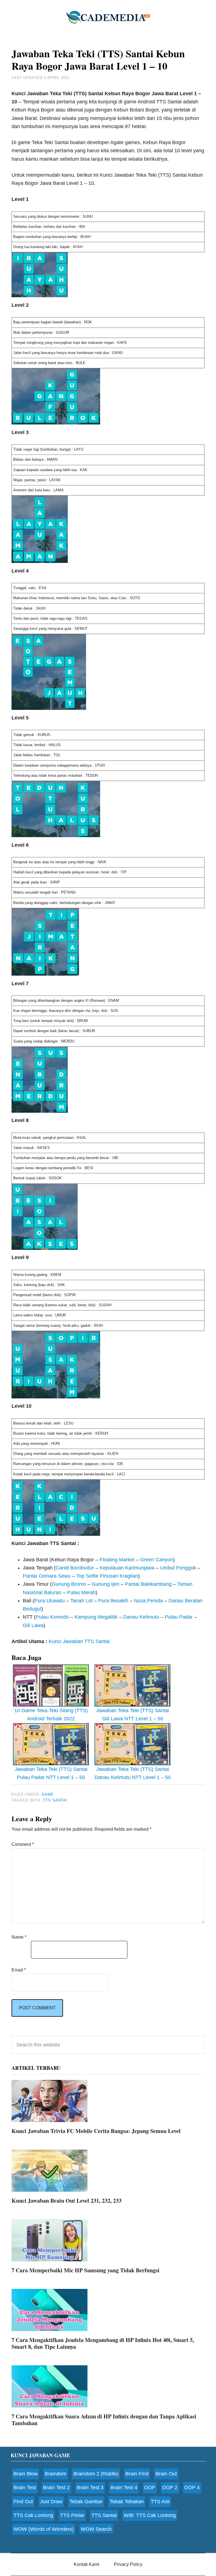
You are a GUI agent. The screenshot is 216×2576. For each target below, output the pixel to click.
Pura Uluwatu (49, 1601)
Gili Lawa (33, 1625)
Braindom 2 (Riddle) (96, 2474)
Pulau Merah (81, 1593)
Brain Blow (26, 2474)
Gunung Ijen (105, 1584)
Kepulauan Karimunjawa (127, 1568)
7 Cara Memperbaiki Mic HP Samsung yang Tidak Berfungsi (85, 2270)
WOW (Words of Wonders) (44, 2529)
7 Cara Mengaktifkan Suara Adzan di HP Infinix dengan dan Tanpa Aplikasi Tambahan (104, 2420)
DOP (150, 2488)
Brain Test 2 (56, 2488)
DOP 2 (170, 2488)
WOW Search (96, 2529)
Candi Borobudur (75, 1568)
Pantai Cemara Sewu (47, 1576)
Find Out (23, 2502)
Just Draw (51, 2502)
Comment (23, 1844)
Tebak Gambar (86, 2502)
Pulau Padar (179, 1617)
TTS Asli (160, 2502)
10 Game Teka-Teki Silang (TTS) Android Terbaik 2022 (51, 1715)
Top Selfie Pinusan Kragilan (107, 1576)
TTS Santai (104, 2515)
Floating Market (117, 1560)
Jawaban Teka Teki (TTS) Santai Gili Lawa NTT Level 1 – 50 (133, 1715)
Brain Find (137, 2474)
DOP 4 (192, 2488)
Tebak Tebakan (127, 2502)
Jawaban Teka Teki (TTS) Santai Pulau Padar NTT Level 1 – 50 (51, 1773)
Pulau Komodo (52, 1617)
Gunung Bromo (69, 1584)
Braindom (56, 2474)
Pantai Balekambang (148, 1584)
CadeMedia (108, 17)
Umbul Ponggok (178, 1568)
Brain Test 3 (90, 2488)
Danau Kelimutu (141, 1617)
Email (19, 1970)
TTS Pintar (72, 2515)
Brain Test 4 (124, 2488)
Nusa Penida (148, 1601)
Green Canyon (157, 1560)
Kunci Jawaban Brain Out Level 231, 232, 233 (67, 2201)
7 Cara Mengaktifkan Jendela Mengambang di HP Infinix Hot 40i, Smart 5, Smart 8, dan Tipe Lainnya (103, 2343)
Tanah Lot (81, 1601)
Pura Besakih (113, 1601)
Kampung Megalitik (96, 1617)
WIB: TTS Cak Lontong (150, 2515)
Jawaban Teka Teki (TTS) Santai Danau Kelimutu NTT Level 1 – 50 (133, 1773)
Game (48, 1794)
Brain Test (25, 2488)
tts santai (55, 1800)
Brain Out (166, 2474)
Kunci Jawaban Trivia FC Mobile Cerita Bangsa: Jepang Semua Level (96, 2131)
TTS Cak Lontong (33, 2515)
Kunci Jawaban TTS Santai (79, 1641)
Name (19, 1937)
